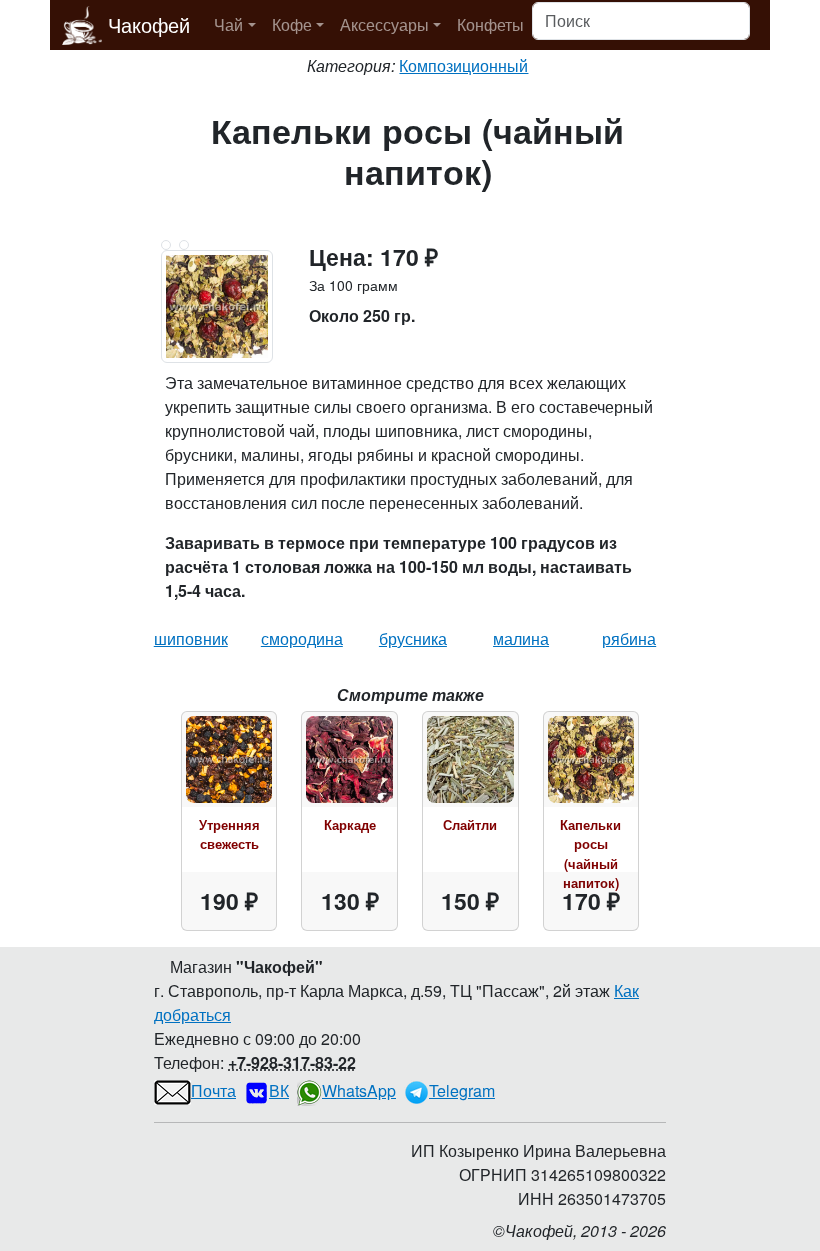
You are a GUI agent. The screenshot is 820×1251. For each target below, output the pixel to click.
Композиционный (463, 65)
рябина (629, 638)
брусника (413, 638)
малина (521, 638)
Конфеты (490, 24)
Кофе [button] (292, 24)
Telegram (462, 1090)
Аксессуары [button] (384, 24)
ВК (279, 1090)
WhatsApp (359, 1090)
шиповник (191, 638)
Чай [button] (228, 24)
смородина (302, 638)
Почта (213, 1090)
